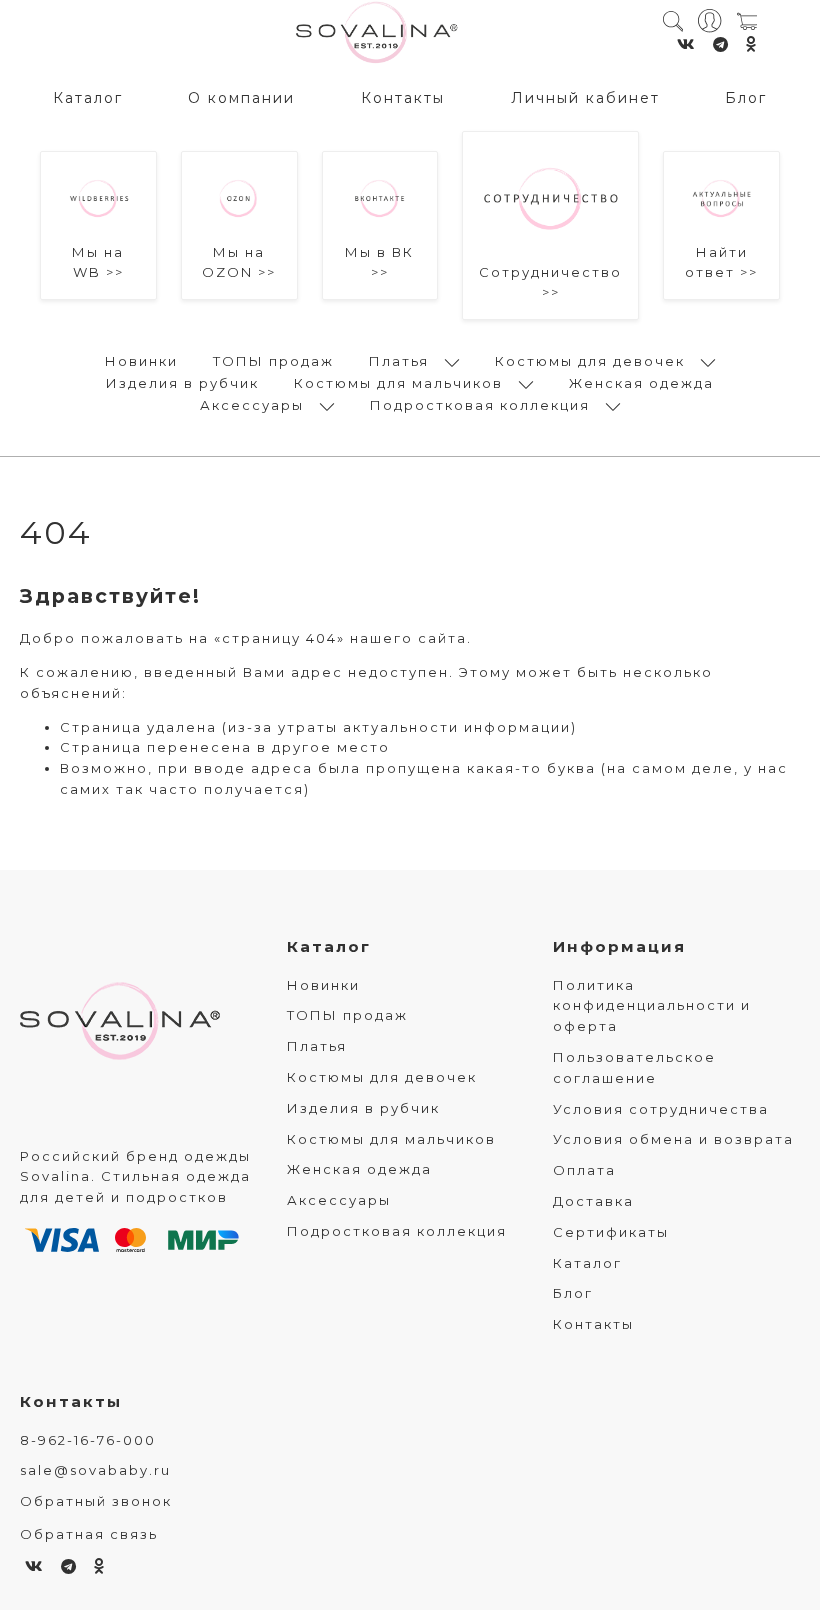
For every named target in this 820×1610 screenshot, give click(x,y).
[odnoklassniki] (752, 44)
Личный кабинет (585, 98)
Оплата (584, 1170)
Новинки (141, 361)
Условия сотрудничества (661, 1109)
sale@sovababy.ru (95, 1470)
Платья (399, 361)
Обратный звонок (96, 1501)
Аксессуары (252, 405)
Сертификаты (611, 1232)
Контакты (403, 98)
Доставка (593, 1201)
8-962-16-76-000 (88, 1440)
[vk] (687, 44)
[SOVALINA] (377, 33)
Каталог (88, 98)
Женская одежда (641, 383)
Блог (746, 98)
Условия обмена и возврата (673, 1139)
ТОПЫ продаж (273, 361)
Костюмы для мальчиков (398, 383)
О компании (241, 98)
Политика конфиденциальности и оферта (652, 1006)
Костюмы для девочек (590, 361)
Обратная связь (89, 1534)
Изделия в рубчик (182, 383)
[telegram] (721, 44)
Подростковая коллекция (480, 405)
